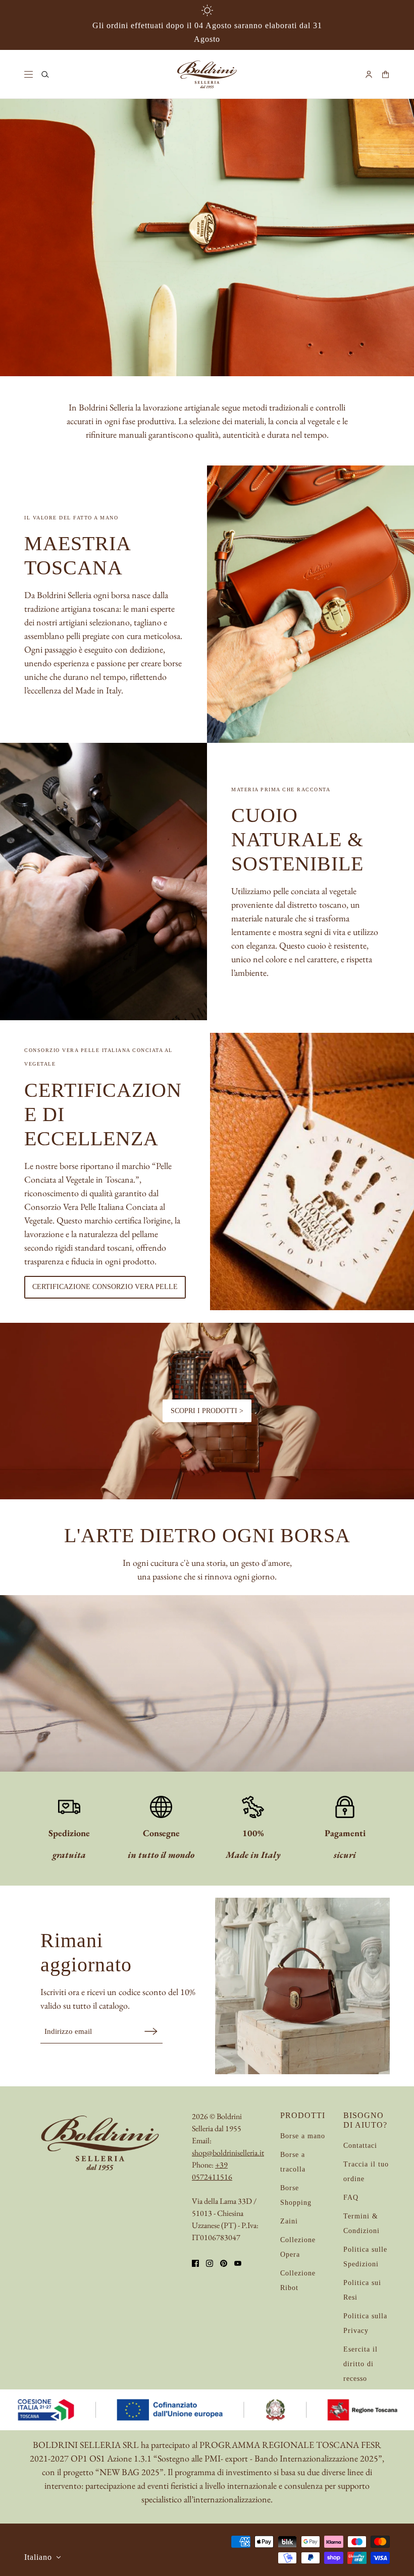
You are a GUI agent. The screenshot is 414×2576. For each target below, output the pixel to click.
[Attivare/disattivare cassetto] (29, 74)
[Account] (369, 74)
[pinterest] (224, 2263)
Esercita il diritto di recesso (360, 2364)
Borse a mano (303, 2136)
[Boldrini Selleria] (207, 74)
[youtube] (238, 2263)
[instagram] (210, 2263)
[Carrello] (385, 74)
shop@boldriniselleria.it (228, 2153)
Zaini (289, 2221)
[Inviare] (151, 2031)
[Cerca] (45, 74)
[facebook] (195, 2263)
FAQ (351, 2198)
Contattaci (360, 2146)
